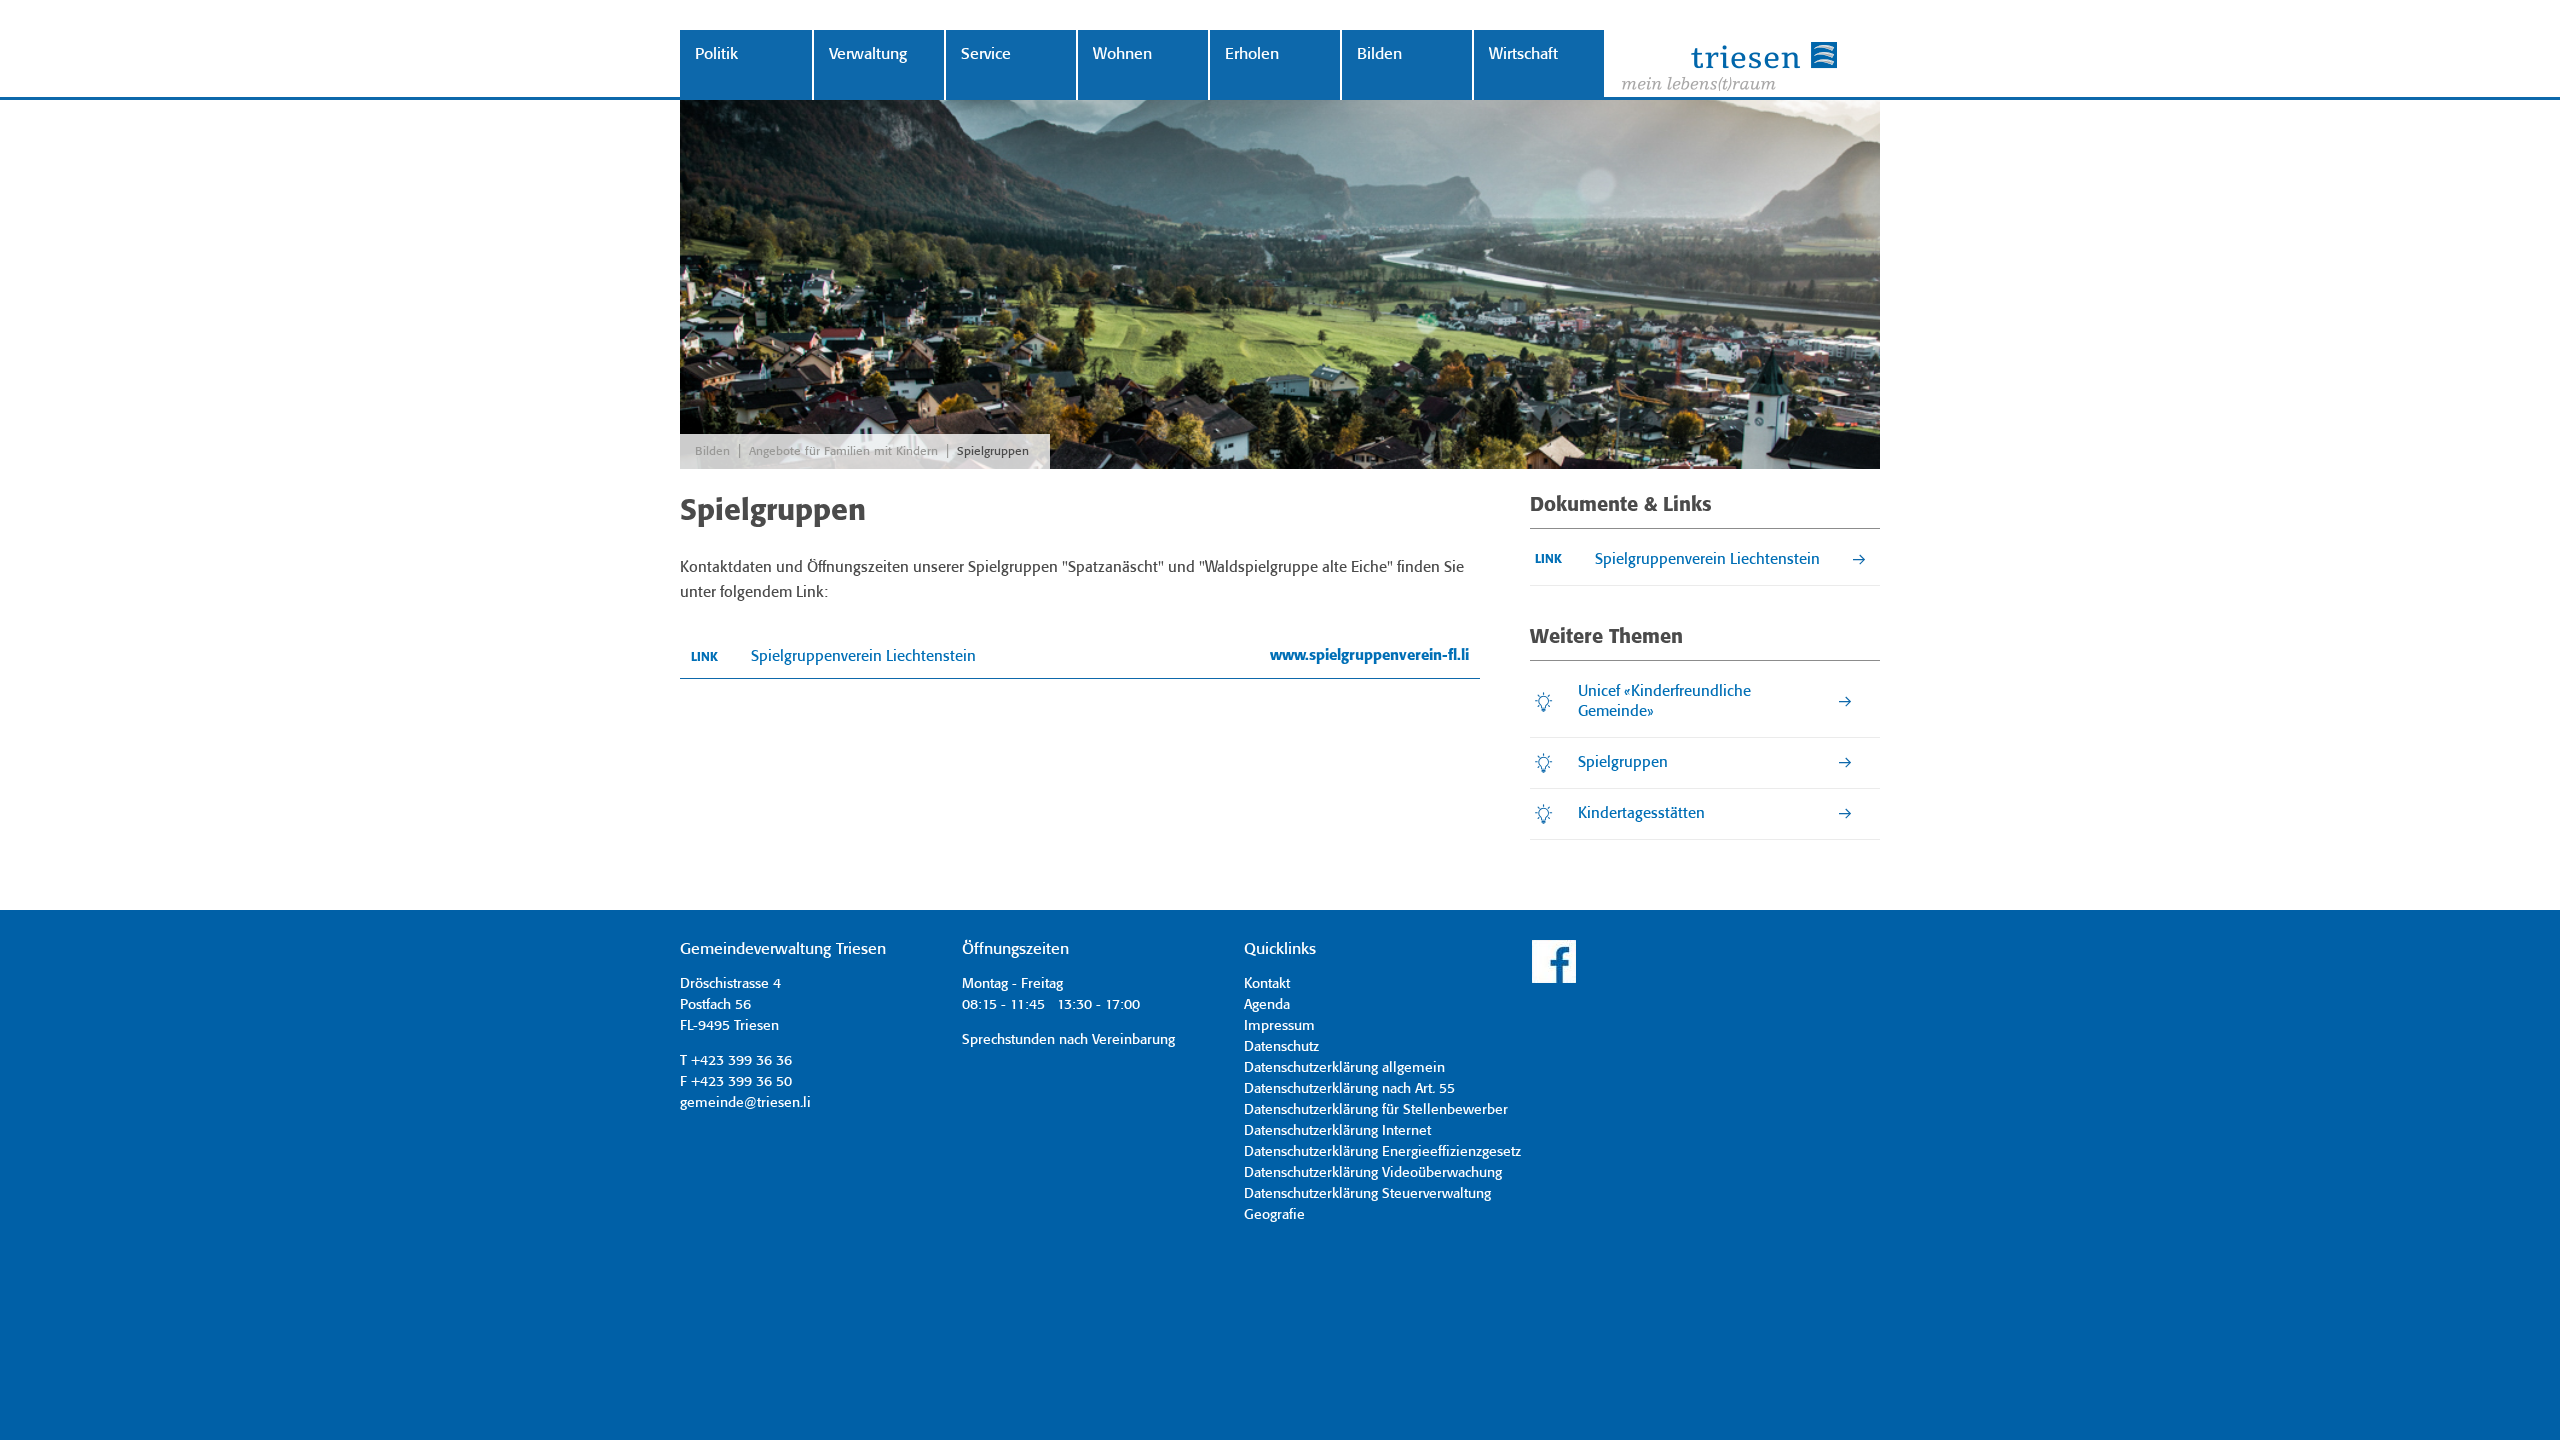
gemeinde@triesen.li (745, 1103)
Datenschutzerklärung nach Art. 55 (1349, 1089)
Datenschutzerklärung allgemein (1344, 1068)
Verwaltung (868, 54)
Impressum (1279, 1026)
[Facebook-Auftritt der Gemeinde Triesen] (1554, 980)
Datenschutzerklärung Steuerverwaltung (1367, 1194)
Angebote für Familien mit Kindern (843, 451)
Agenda (1267, 1005)
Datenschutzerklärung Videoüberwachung (1373, 1173)
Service (986, 54)
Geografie (1274, 1215)
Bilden (1379, 54)
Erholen (1252, 54)
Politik (716, 54)
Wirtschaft (1523, 54)
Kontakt (1267, 984)
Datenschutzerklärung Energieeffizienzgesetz (1382, 1152)
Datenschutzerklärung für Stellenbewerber (1376, 1110)
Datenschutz (1281, 1047)
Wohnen (1122, 54)
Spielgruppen (993, 451)
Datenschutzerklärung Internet (1337, 1131)
